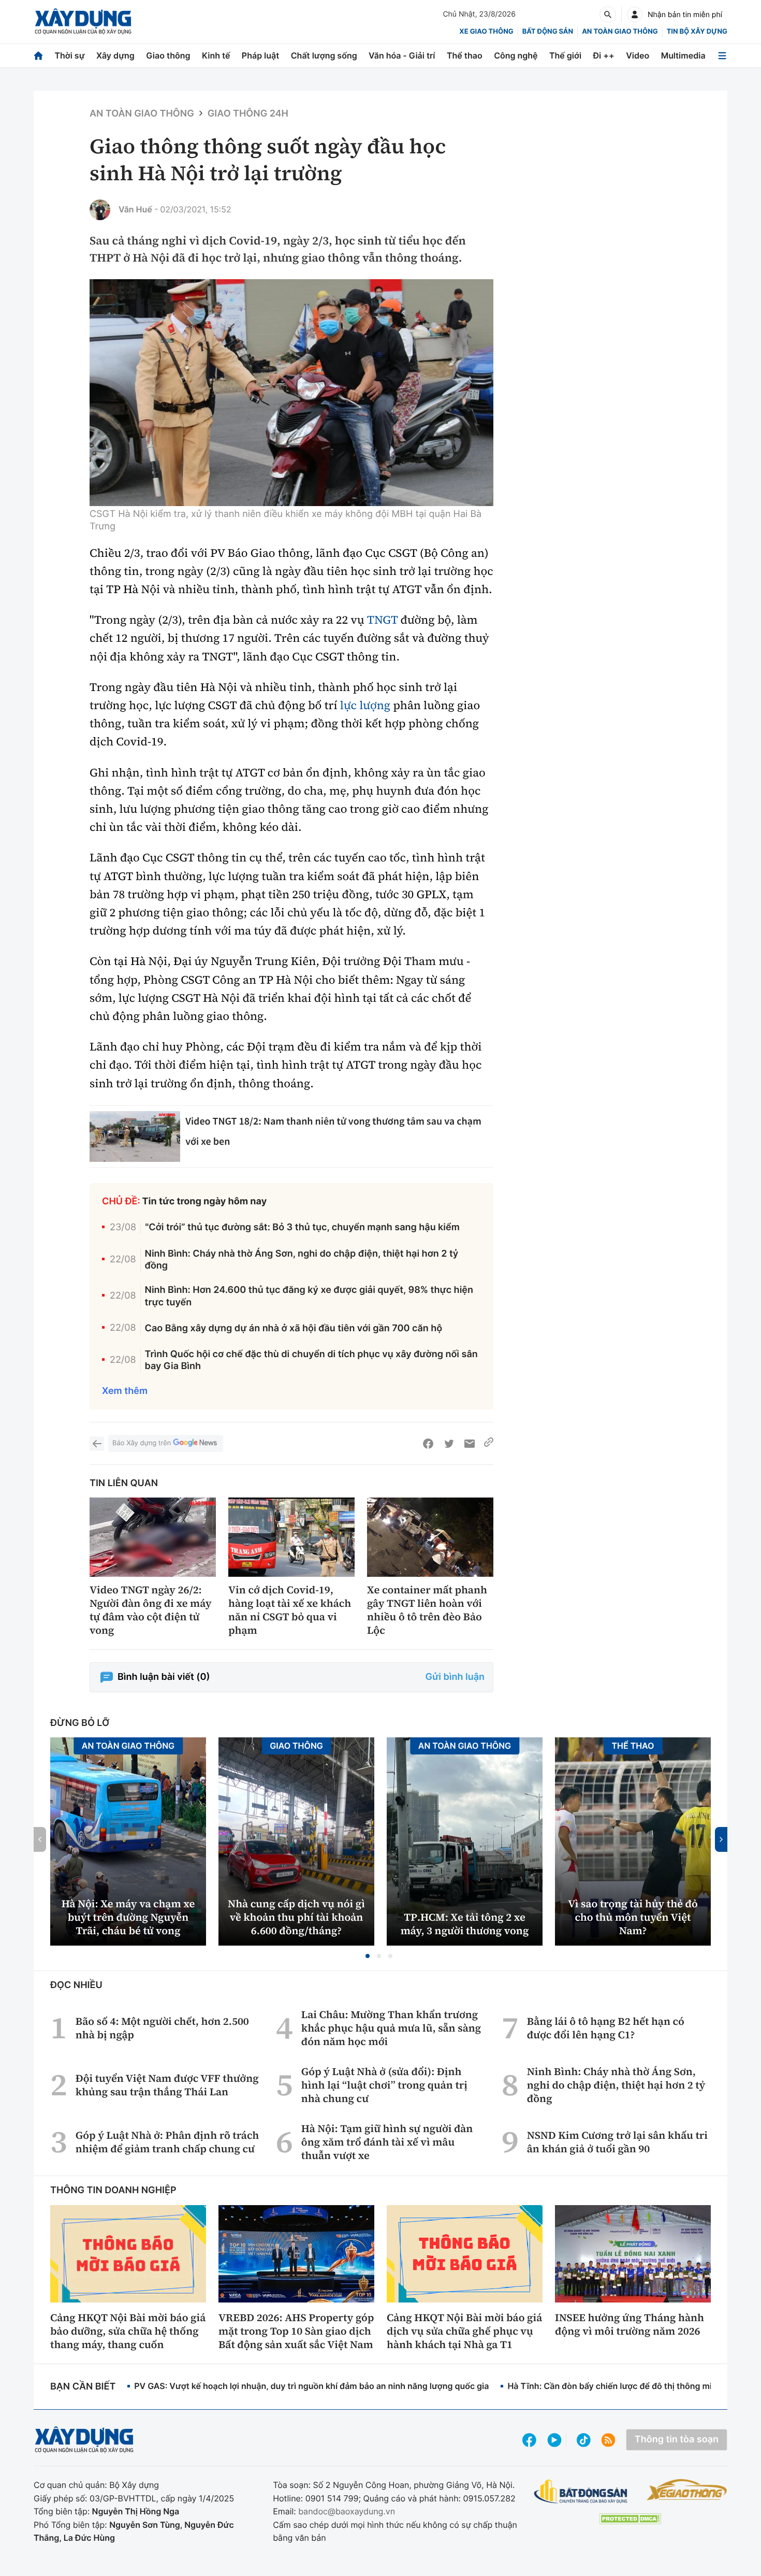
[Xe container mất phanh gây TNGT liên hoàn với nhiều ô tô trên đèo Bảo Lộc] (430, 1537)
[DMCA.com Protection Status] (630, 2519)
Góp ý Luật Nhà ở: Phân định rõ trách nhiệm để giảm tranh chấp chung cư (167, 2142)
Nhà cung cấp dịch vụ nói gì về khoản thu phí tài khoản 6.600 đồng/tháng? (296, 1917)
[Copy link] (489, 1444)
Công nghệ (516, 55)
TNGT (382, 620)
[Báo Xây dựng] (83, 21)
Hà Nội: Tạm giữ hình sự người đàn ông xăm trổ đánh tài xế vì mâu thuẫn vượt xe (387, 2142)
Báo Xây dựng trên (142, 1443)
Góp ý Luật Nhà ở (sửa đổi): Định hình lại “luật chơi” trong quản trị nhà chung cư (384, 2085)
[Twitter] (449, 1444)
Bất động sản (548, 32)
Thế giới (565, 55)
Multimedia (683, 55)
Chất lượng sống (324, 55)
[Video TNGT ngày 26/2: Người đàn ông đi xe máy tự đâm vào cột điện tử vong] (153, 1537)
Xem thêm (125, 1391)
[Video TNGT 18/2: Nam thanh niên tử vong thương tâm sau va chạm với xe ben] (135, 1137)
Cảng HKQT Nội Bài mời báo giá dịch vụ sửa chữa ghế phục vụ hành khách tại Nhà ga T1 (464, 2331)
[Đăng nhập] (635, 15)
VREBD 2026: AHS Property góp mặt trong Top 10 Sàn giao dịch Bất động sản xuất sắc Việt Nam (296, 2331)
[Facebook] (428, 1444)
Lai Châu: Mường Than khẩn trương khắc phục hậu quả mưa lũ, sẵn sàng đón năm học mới (391, 2028)
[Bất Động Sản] (581, 2492)
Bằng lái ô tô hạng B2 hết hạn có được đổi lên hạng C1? (606, 2028)
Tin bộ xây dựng (697, 32)
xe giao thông (486, 32)
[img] (291, 393)
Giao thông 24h (248, 114)
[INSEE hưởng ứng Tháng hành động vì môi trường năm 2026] (633, 2254)
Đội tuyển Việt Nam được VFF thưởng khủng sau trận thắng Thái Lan (167, 2085)
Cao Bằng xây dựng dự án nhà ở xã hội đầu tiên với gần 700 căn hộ (294, 1328)
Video (638, 55)
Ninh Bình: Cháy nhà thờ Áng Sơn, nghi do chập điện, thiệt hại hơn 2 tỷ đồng (302, 1260)
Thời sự (69, 55)
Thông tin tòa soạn (677, 2440)
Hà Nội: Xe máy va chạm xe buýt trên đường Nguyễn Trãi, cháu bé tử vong (128, 1917)
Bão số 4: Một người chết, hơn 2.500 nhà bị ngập (162, 2028)
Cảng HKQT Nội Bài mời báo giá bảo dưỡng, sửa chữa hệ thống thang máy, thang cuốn (128, 2331)
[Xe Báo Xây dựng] (687, 2489)
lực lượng (365, 706)
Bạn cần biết (83, 2387)
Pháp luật (260, 55)
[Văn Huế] (100, 210)
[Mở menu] (722, 56)
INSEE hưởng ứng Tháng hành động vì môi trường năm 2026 (630, 2324)
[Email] (470, 1444)
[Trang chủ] (38, 56)
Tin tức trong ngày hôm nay (205, 1201)
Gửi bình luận (455, 1677)
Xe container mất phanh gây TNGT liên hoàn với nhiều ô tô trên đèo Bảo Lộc (427, 1610)
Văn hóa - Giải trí (402, 55)
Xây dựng (115, 55)
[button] (368, 1956)
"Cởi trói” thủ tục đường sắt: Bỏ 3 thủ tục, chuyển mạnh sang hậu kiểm (302, 1227)
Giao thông (168, 55)
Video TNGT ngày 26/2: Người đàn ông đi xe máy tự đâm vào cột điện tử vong (151, 1610)
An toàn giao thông (620, 32)
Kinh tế (216, 55)
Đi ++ (604, 55)
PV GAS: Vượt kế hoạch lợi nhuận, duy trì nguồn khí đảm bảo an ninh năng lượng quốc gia (311, 2386)
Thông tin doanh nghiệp (113, 2190)
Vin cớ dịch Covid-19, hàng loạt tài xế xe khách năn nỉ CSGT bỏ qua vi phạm (290, 1610)
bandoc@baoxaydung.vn (347, 2511)
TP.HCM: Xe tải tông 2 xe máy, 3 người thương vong (465, 1924)
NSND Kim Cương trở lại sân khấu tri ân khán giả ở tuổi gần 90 (617, 2142)
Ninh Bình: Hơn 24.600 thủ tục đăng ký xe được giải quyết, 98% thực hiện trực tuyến (309, 1296)
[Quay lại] (97, 1444)
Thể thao (465, 55)
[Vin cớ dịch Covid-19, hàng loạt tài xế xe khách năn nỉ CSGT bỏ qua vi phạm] (291, 1537)
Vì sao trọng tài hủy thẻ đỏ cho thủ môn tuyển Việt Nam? (633, 1917)
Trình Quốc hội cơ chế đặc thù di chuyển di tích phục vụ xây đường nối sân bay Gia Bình (311, 1360)
